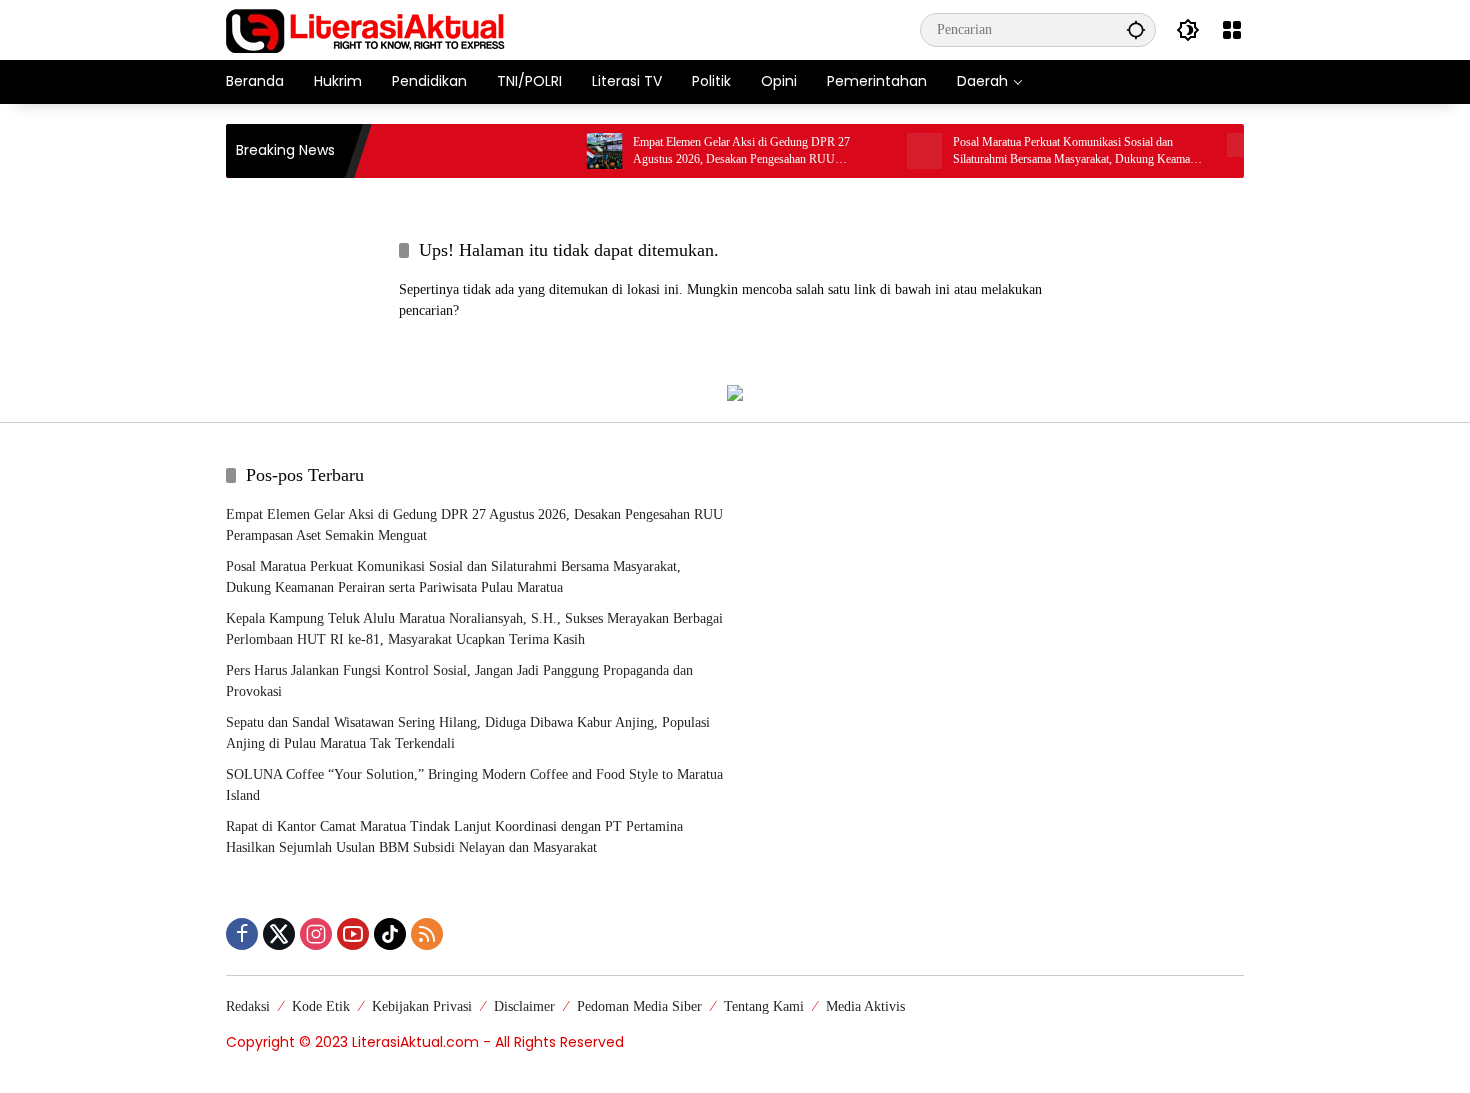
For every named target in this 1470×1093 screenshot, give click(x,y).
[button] (1136, 29)
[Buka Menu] (1232, 30)
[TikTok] (390, 934)
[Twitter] (279, 934)
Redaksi (248, 1006)
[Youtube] (353, 934)
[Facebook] (242, 934)
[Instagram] (316, 934)
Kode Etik (321, 1006)
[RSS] (427, 934)
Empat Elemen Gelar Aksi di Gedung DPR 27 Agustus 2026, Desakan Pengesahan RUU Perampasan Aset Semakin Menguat (725, 151)
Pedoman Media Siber (639, 1006)
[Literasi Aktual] (366, 28)
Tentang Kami (764, 1006)
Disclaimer (524, 1006)
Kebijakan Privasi (422, 1006)
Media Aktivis (865, 1006)
